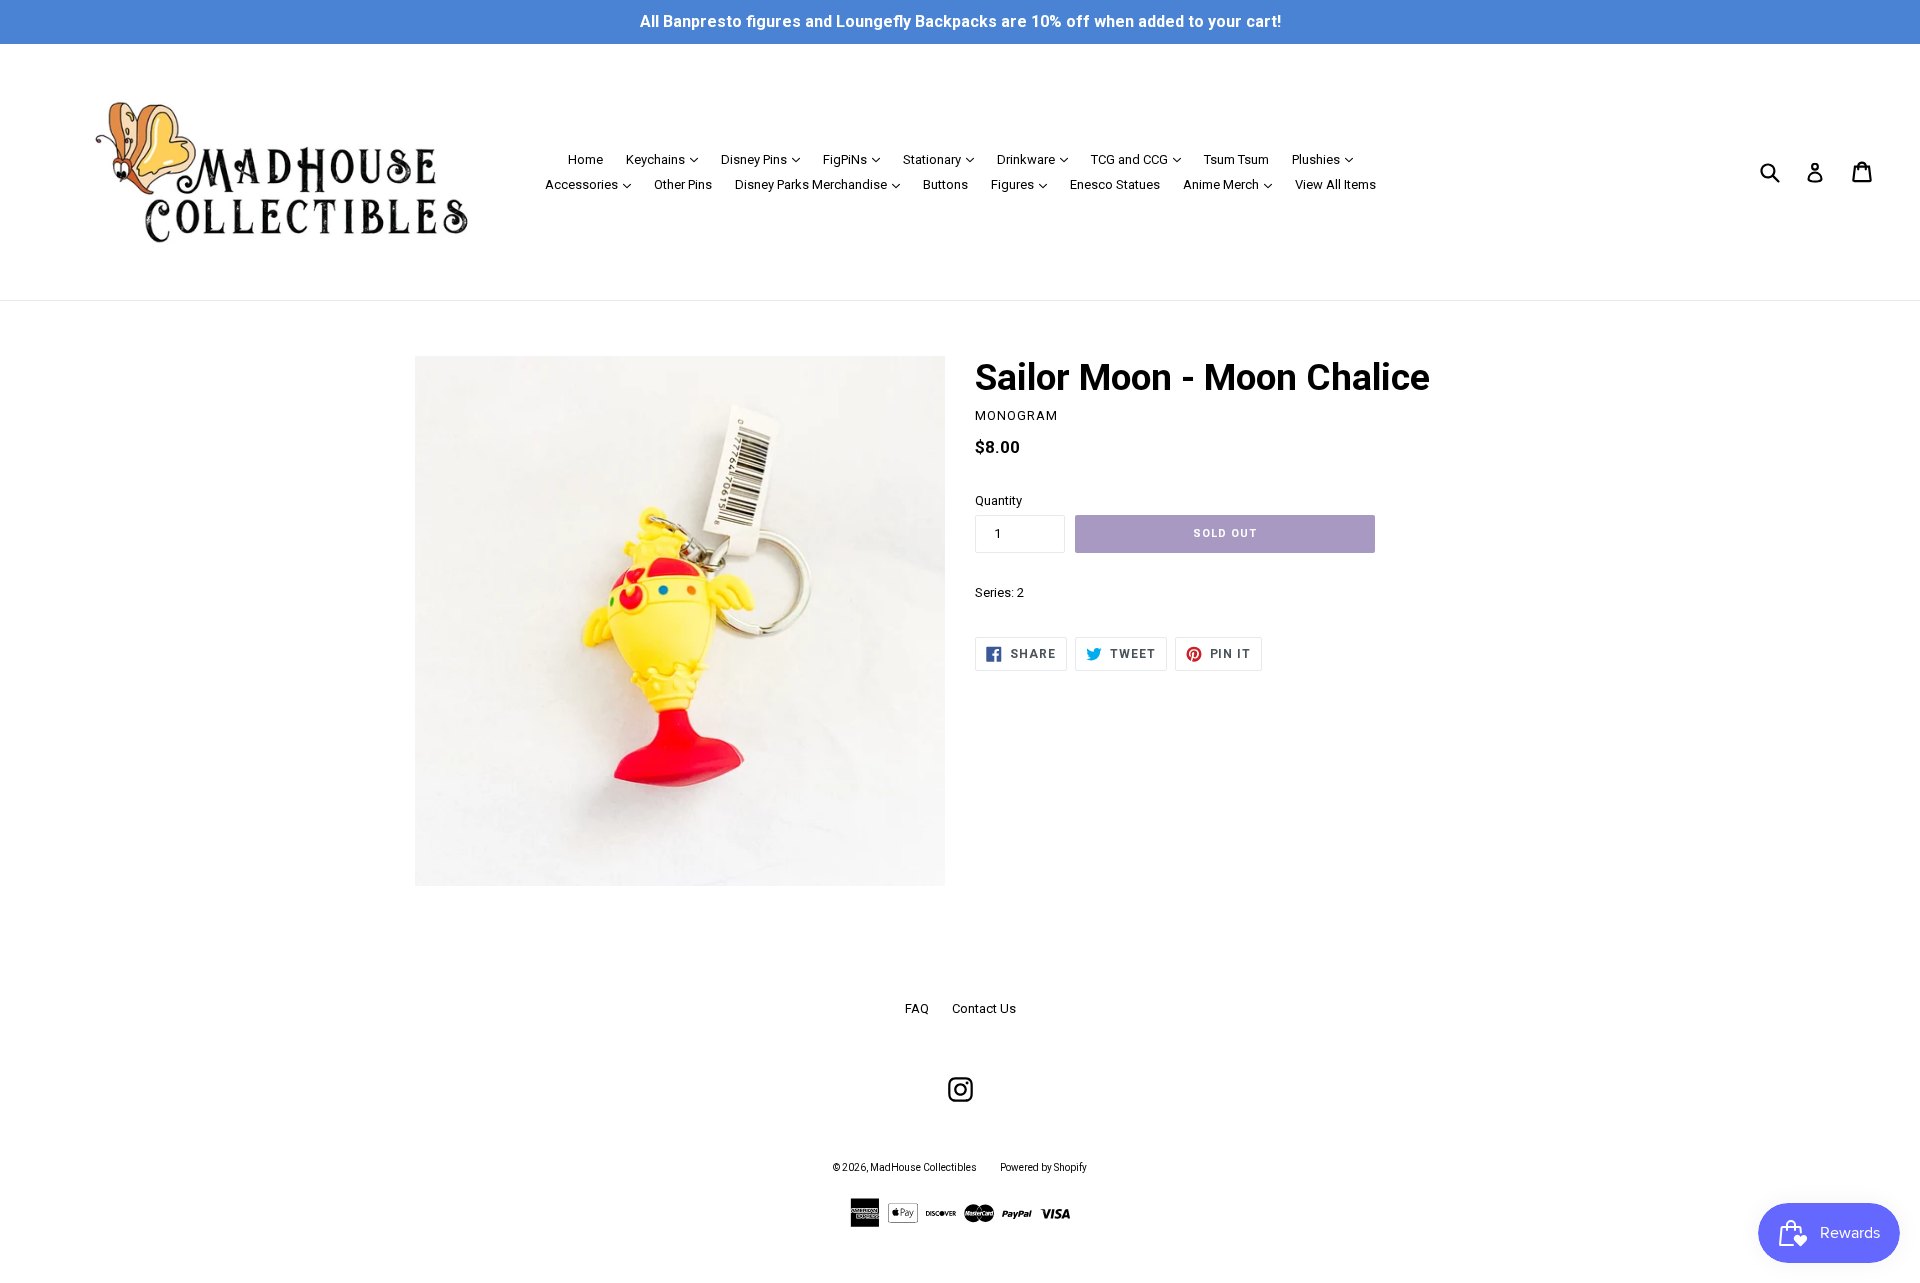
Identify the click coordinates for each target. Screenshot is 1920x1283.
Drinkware (1037, 159)
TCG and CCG (1141, 159)
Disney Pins (765, 159)
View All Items (1335, 184)
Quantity (998, 500)
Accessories (593, 184)
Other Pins (683, 184)
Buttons (945, 184)
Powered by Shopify (1043, 1167)
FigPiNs (856, 159)
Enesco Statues (1115, 184)
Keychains (667, 159)
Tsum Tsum (1236, 159)
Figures (1024, 184)
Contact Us (984, 1008)
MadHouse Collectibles (923, 1167)
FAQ (917, 1008)
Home (585, 159)
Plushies (1327, 159)
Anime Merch (1232, 184)
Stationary (943, 159)
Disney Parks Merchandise (822, 184)
